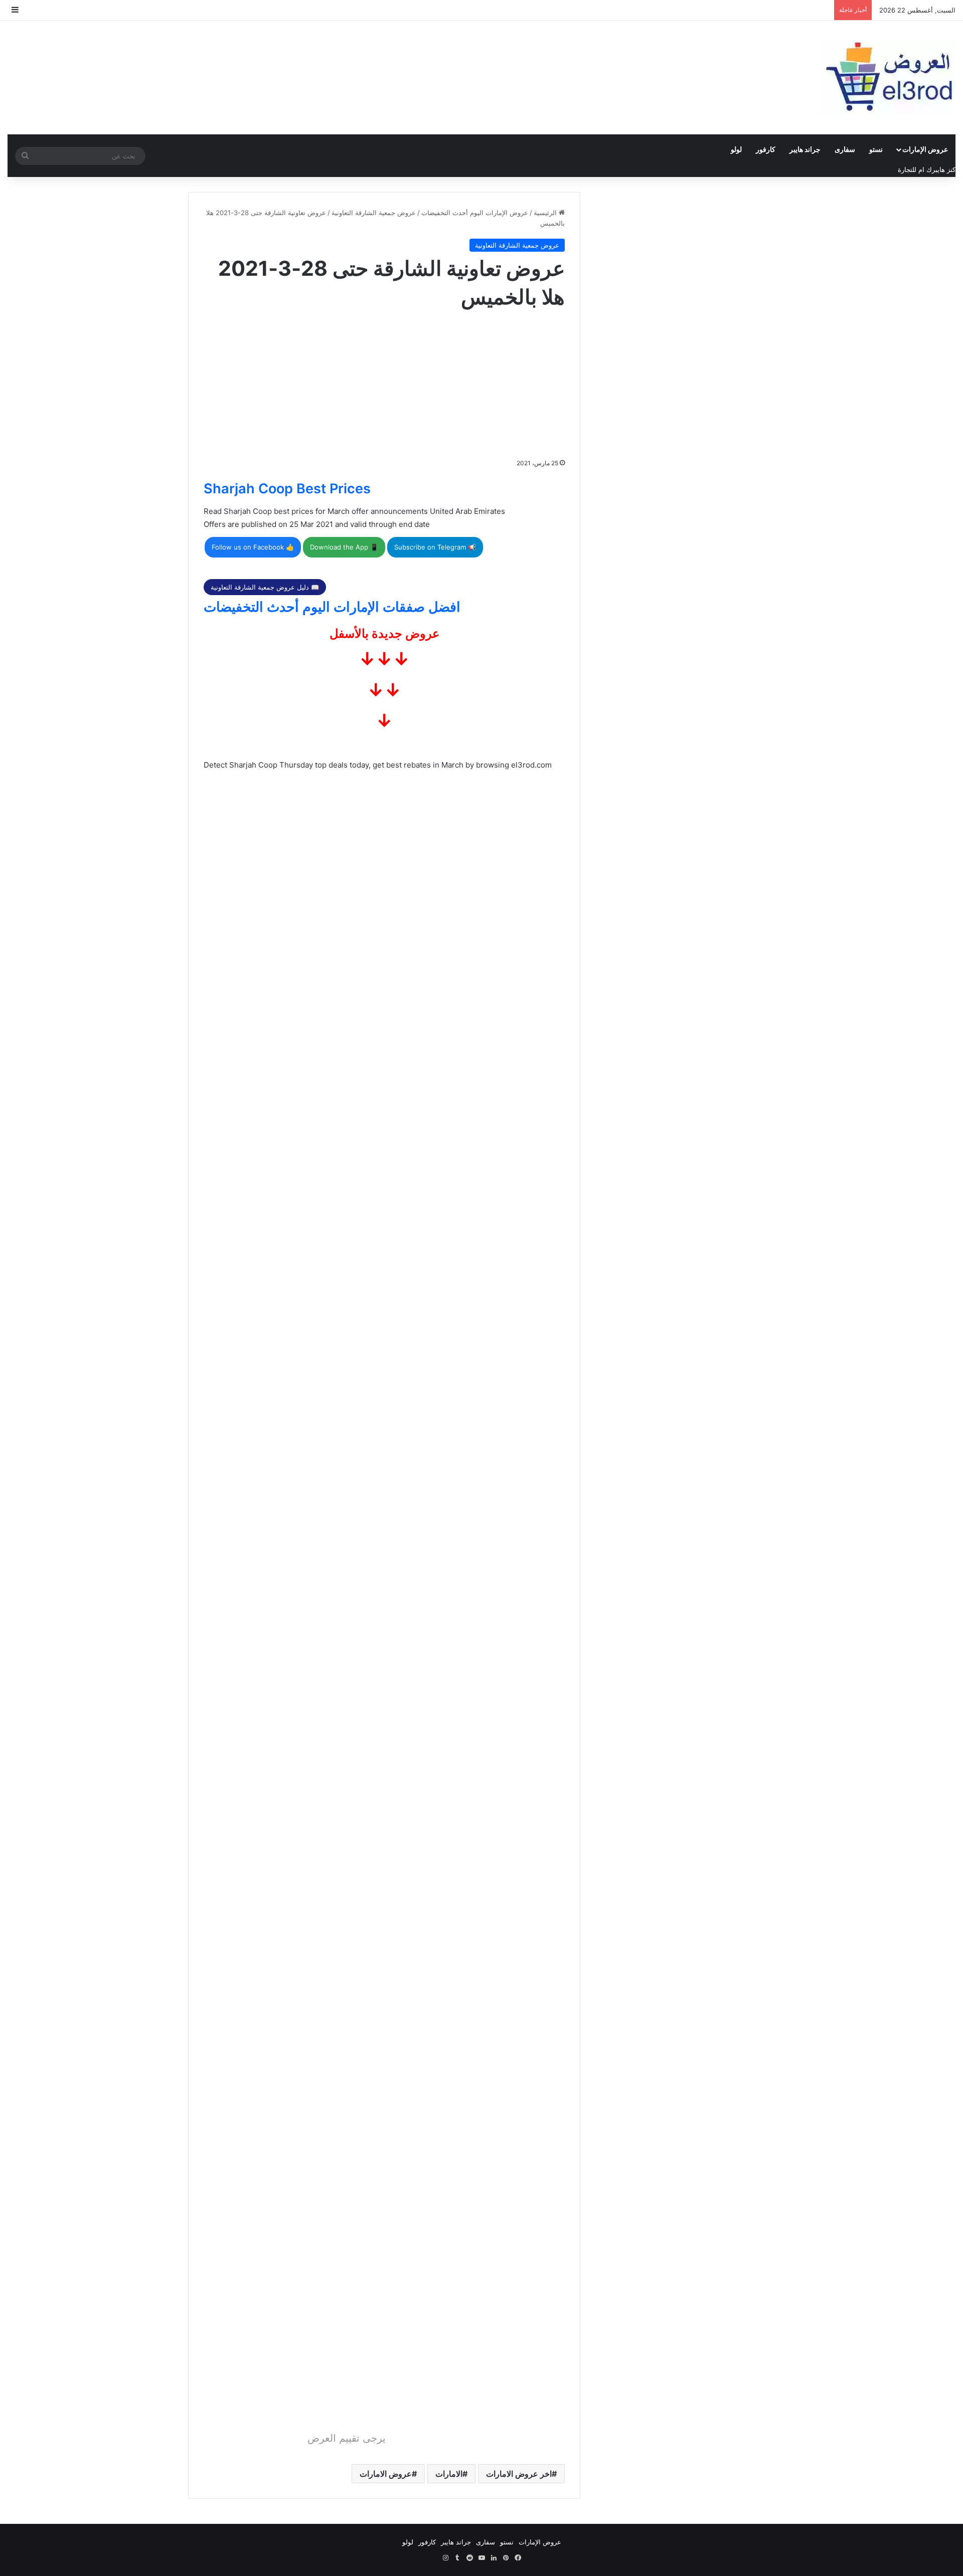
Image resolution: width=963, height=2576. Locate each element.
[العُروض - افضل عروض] (888, 77)
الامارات (449, 2474)
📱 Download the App (344, 547)
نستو (876, 149)
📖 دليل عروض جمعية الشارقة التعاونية (265, 587)
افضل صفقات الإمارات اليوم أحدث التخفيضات (332, 607)
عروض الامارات (386, 2474)
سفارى (845, 149)
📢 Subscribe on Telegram (435, 547)
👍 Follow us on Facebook (253, 547)
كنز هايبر (944, 169)
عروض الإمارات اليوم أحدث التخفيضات (475, 213)
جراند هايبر (805, 149)
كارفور (766, 149)
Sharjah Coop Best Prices (287, 489)
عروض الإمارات (925, 149)
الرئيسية (546, 213)
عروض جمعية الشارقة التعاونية (374, 213)
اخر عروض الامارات (519, 2474)
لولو (736, 149)
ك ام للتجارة (915, 169)
